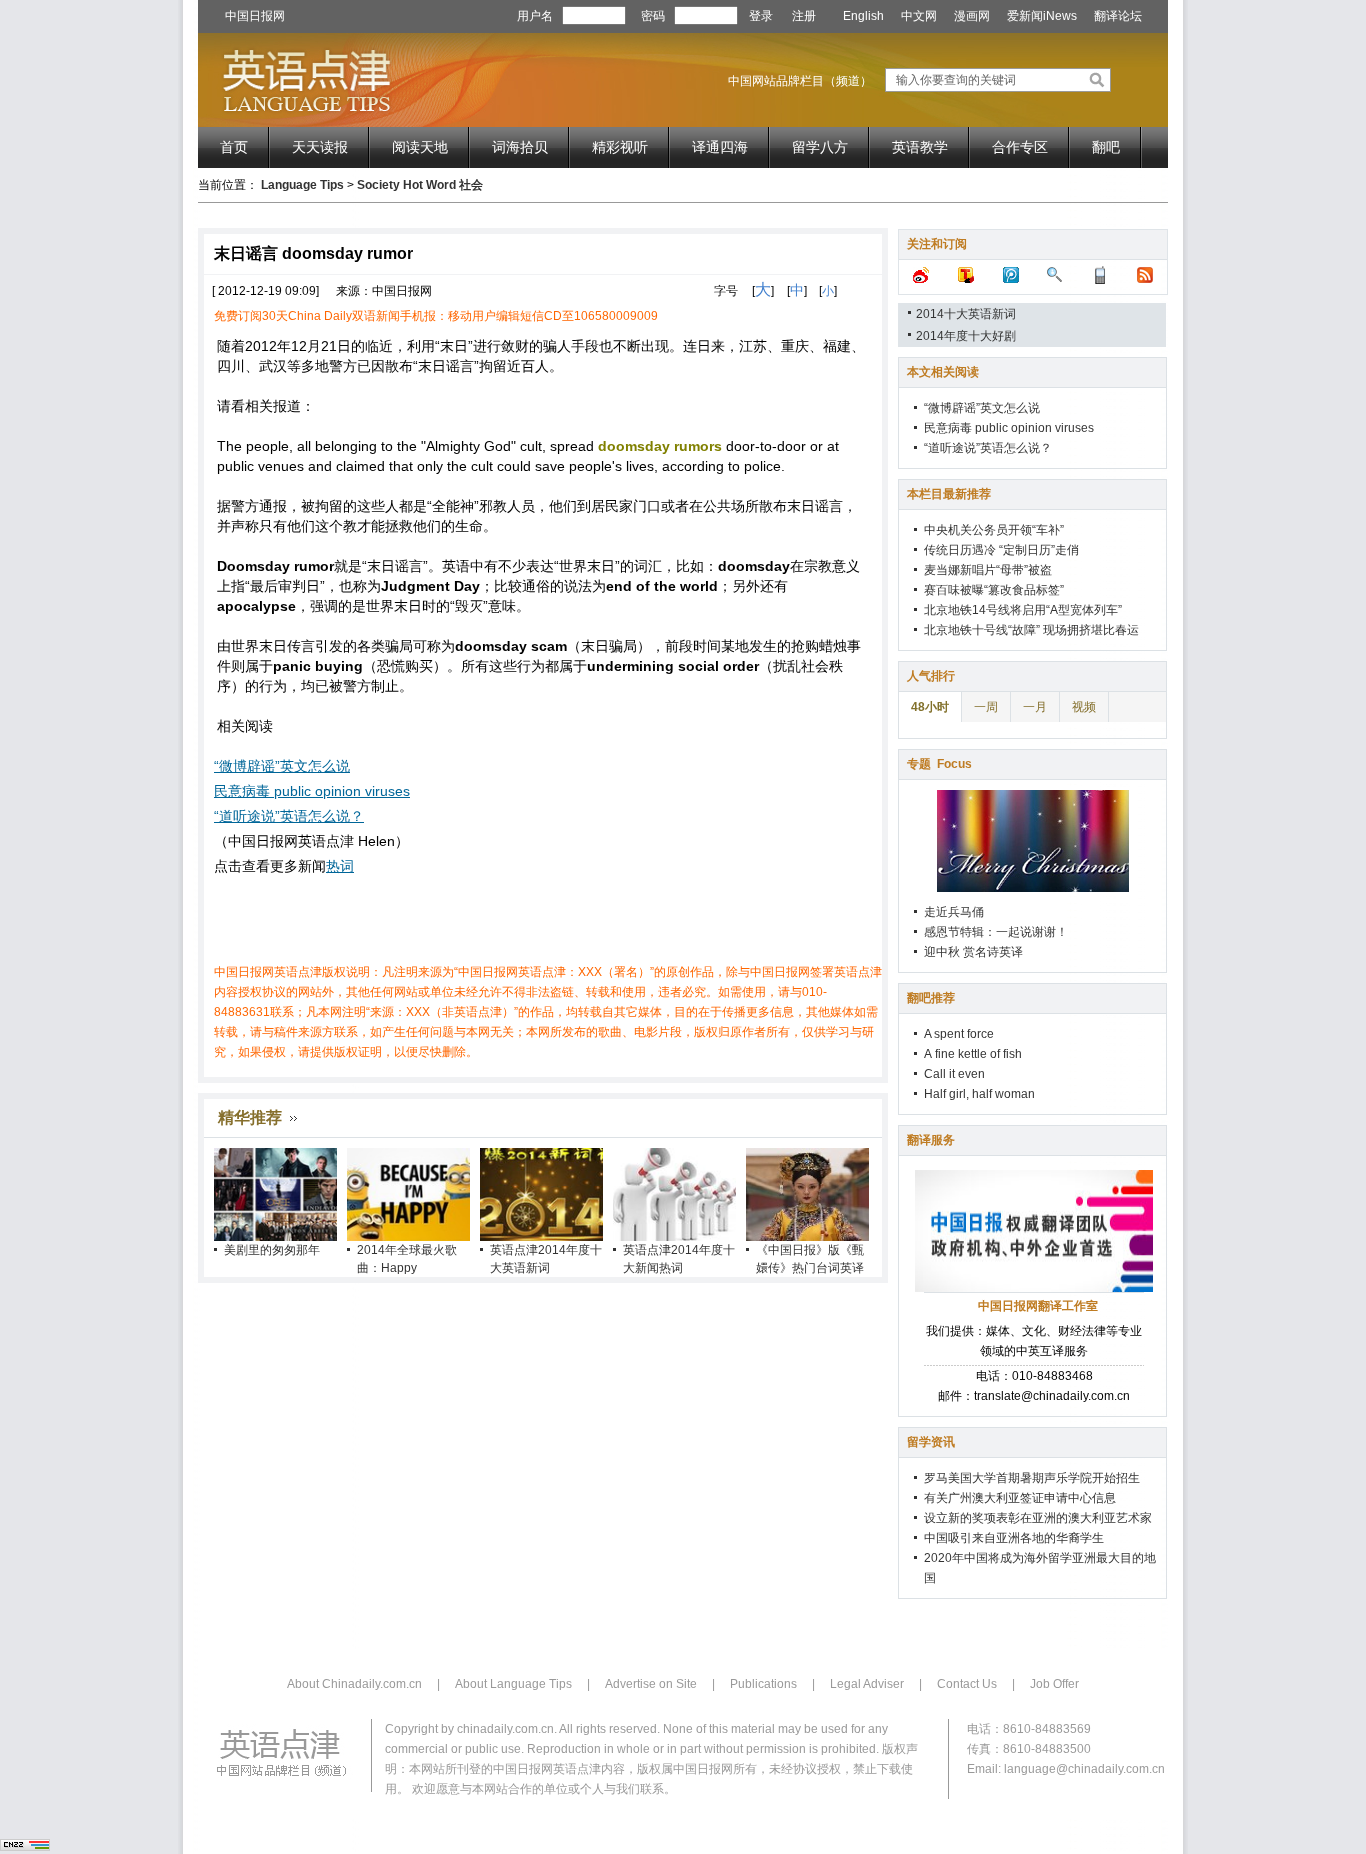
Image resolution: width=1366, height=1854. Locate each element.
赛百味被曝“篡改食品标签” (994, 590)
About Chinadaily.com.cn (354, 1684)
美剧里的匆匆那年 (272, 1250)
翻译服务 (931, 1140)
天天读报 (320, 147)
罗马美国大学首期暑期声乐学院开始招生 (1032, 1478)
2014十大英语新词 (966, 314)
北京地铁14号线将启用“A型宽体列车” (1023, 610)
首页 (234, 147)
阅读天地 (420, 147)
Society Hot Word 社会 (420, 185)
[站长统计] (25, 1847)
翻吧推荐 (931, 998)
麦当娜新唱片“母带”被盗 (988, 570)
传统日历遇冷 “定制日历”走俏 (1001, 550)
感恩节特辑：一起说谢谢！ (996, 932)
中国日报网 (255, 16)
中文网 (919, 16)
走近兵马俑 (954, 912)
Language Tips (302, 185)
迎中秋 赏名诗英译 (973, 952)
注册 (804, 16)
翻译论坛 (1118, 16)
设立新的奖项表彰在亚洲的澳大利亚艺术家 (1038, 1518)
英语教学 (920, 147)
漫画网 (972, 16)
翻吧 (1106, 147)
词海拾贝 (520, 147)
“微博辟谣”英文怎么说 (282, 766)
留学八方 (820, 147)
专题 (939, 764)
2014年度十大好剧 (966, 336)
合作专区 (1020, 147)
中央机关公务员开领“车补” (994, 530)
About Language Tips (513, 1684)
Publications (763, 1684)
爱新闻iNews (1042, 16)
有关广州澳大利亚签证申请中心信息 (1020, 1498)
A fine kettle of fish (973, 1054)
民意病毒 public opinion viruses (312, 791)
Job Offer (1054, 1684)
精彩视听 (620, 147)
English (863, 16)
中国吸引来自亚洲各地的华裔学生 (1014, 1538)
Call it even (954, 1074)
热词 (340, 866)
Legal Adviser (867, 1684)
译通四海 (720, 147)
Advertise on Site (651, 1684)
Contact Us (967, 1684)
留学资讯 (931, 1442)
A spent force (959, 1034)
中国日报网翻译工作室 (1038, 1306)
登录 (761, 16)
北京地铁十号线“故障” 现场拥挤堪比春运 (1031, 630)
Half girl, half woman (979, 1094)
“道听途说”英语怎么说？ (289, 816)
